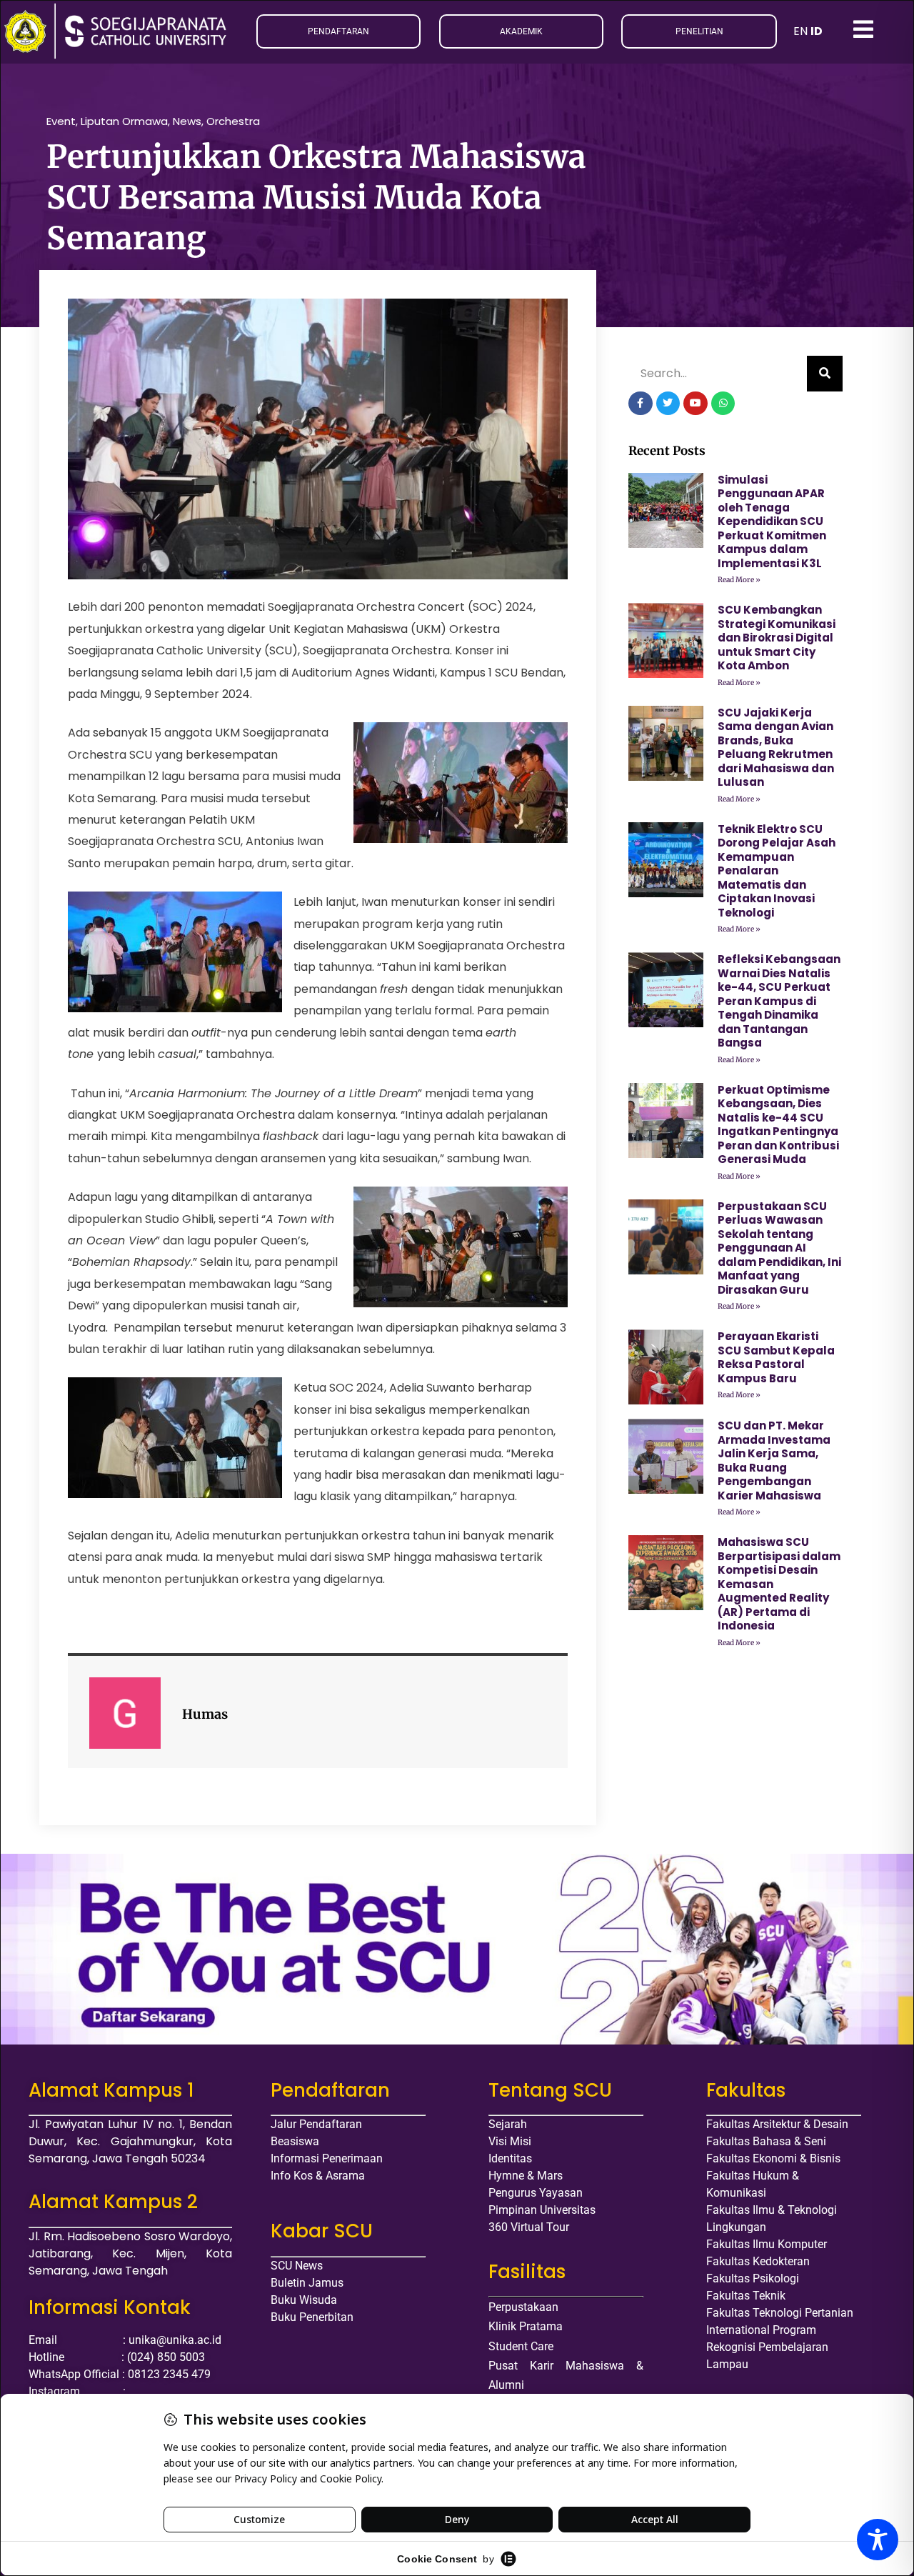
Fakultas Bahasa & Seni (766, 2141)
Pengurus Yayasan (536, 2193)
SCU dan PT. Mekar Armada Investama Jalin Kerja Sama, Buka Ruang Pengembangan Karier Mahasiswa (774, 1461)
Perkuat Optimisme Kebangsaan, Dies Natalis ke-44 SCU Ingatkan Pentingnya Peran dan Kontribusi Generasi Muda (778, 1125)
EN (800, 31)
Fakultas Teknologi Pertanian (780, 2313)
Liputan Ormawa (124, 121)
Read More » (739, 580)
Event (61, 121)
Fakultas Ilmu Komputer (767, 2244)
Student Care (521, 2346)
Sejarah (508, 2124)
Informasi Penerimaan (327, 2158)
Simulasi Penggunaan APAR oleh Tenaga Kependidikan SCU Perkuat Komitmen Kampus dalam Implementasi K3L (772, 521)
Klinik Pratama (526, 2326)
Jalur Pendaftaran (316, 2124)
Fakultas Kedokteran (758, 2261)
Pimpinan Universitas (542, 2210)
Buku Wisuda (304, 2300)
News (187, 121)
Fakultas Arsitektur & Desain (777, 2124)
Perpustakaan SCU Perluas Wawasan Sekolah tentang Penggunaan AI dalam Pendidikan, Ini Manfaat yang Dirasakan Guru (779, 1248)
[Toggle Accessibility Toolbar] (878, 2540)
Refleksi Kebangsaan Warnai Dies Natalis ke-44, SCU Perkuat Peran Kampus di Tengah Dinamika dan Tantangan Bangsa (779, 1001)
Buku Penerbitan (312, 2317)
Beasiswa (295, 2141)
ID (817, 31)
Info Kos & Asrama (318, 2176)
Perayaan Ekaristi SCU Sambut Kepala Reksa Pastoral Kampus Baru (776, 1357)
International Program (761, 2330)
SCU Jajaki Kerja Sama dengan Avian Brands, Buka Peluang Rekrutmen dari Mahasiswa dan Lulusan (776, 748)
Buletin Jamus (307, 2283)
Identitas (510, 2158)
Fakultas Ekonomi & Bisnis (773, 2158)
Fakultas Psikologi (753, 2278)
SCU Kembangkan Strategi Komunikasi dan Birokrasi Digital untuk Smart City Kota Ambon (777, 638)
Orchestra (233, 121)
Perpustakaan (523, 2307)
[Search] (825, 374)
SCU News (297, 2266)
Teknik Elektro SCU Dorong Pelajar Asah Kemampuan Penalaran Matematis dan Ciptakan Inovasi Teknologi (777, 871)
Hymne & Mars (526, 2176)
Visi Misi (510, 2141)
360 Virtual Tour (529, 2227)
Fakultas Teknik (746, 2296)
